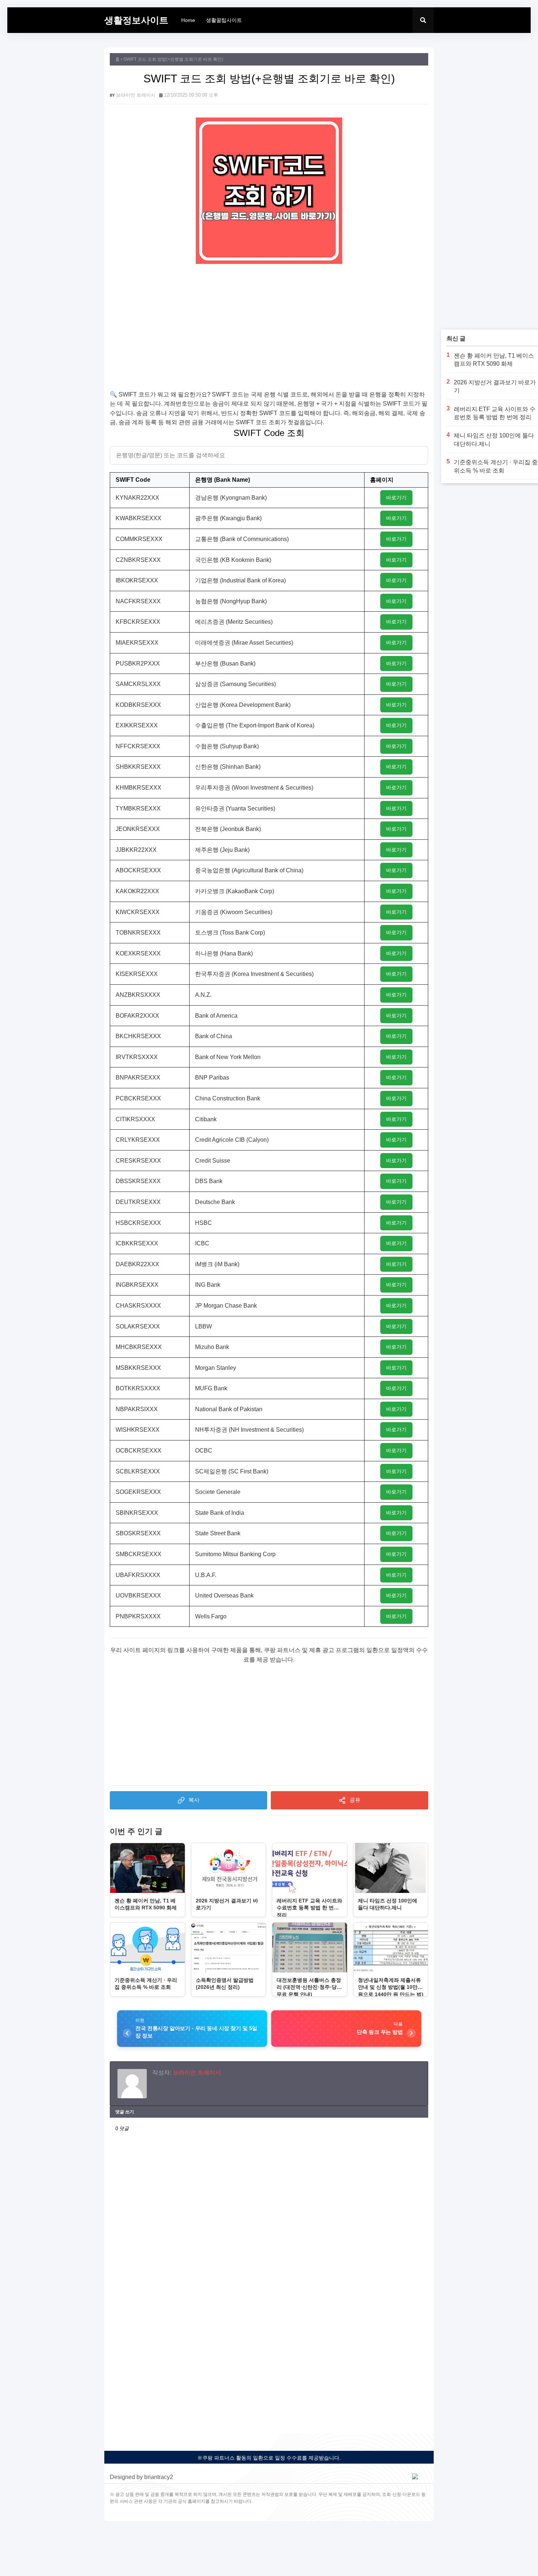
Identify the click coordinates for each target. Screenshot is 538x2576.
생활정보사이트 (136, 20)
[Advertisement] (269, 331)
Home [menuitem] (188, 20)
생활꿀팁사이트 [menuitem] (224, 20)
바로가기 (396, 497)
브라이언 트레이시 (136, 95)
